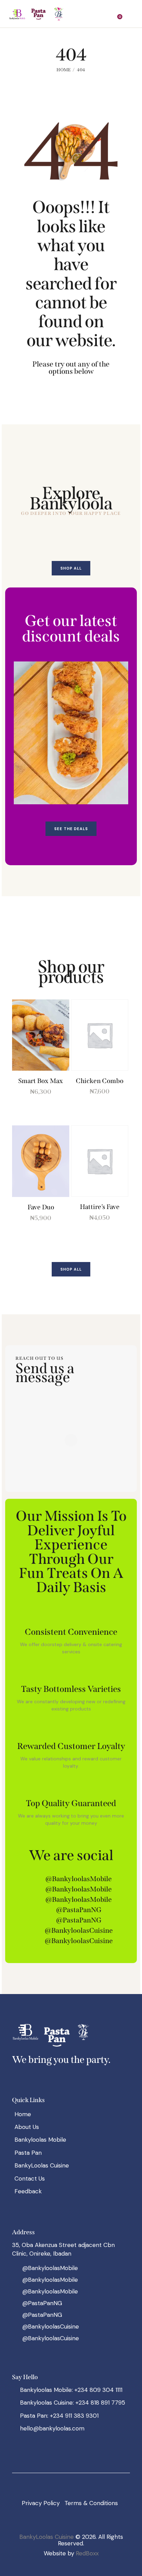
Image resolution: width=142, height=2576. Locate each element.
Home (64, 70)
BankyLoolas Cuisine (47, 2537)
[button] (106, 14)
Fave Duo (41, 1207)
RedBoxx (87, 2553)
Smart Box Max (41, 1081)
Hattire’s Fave (100, 1207)
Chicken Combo (100, 1081)
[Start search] (130, 15)
